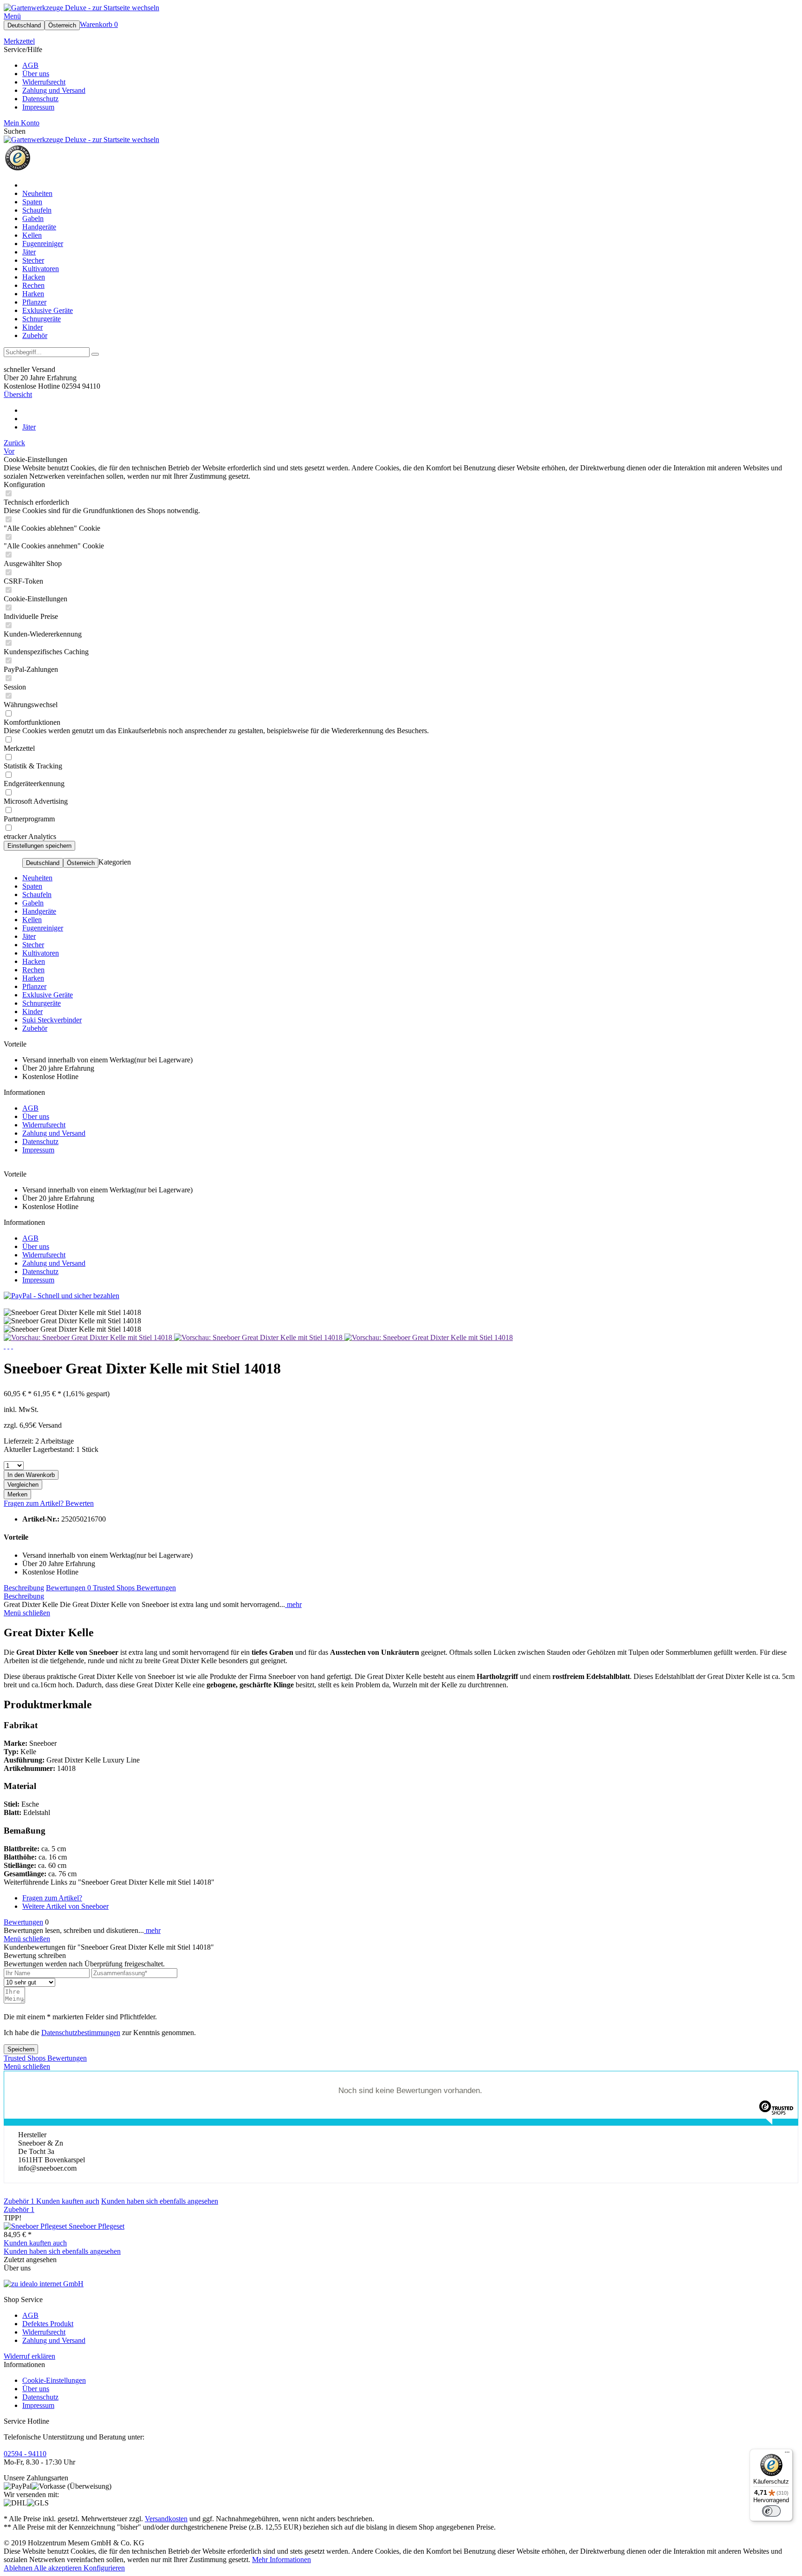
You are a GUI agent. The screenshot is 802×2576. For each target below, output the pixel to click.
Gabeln (33, 903)
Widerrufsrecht (44, 82)
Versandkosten (166, 2519)
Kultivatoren (41, 953)
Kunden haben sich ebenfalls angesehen (160, 2201)
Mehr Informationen (281, 2560)
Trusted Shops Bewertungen (134, 1588)
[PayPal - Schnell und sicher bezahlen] (61, 1296)
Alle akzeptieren (59, 2568)
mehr (293, 1604)
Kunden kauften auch (68, 2201)
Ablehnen (19, 2568)
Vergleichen (23, 1485)
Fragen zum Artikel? (35, 1503)
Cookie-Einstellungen (54, 2380)
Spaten (32, 886)
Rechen (33, 970)
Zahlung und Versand (54, 90)
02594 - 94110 (25, 2454)
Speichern (21, 2049)
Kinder (32, 1012)
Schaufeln (37, 894)
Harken (33, 978)
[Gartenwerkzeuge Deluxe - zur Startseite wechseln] (81, 8)
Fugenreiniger (43, 928)
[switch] (771, 2511)
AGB (30, 65)
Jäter (29, 936)
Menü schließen (27, 1613)
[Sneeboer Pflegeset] (36, 2226)
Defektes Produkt (48, 2324)
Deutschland (24, 25)
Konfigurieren (104, 2568)
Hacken (34, 961)
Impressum (38, 107)
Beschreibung (24, 1588)
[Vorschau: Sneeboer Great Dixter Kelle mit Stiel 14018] (89, 1337)
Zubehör (35, 1028)
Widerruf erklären (29, 2356)
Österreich (62, 25)
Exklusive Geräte (48, 995)
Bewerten (80, 1503)
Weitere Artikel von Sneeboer (65, 1906)
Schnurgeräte (42, 1003)
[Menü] (787, 2454)
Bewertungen (68, 1588)
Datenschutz (40, 99)
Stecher (33, 945)
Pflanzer (34, 986)
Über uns (36, 74)
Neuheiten (37, 878)
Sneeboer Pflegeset (97, 2226)
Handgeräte (39, 911)
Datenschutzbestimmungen (81, 2033)
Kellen (32, 920)
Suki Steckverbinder (52, 1020)
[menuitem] (401, 16)
